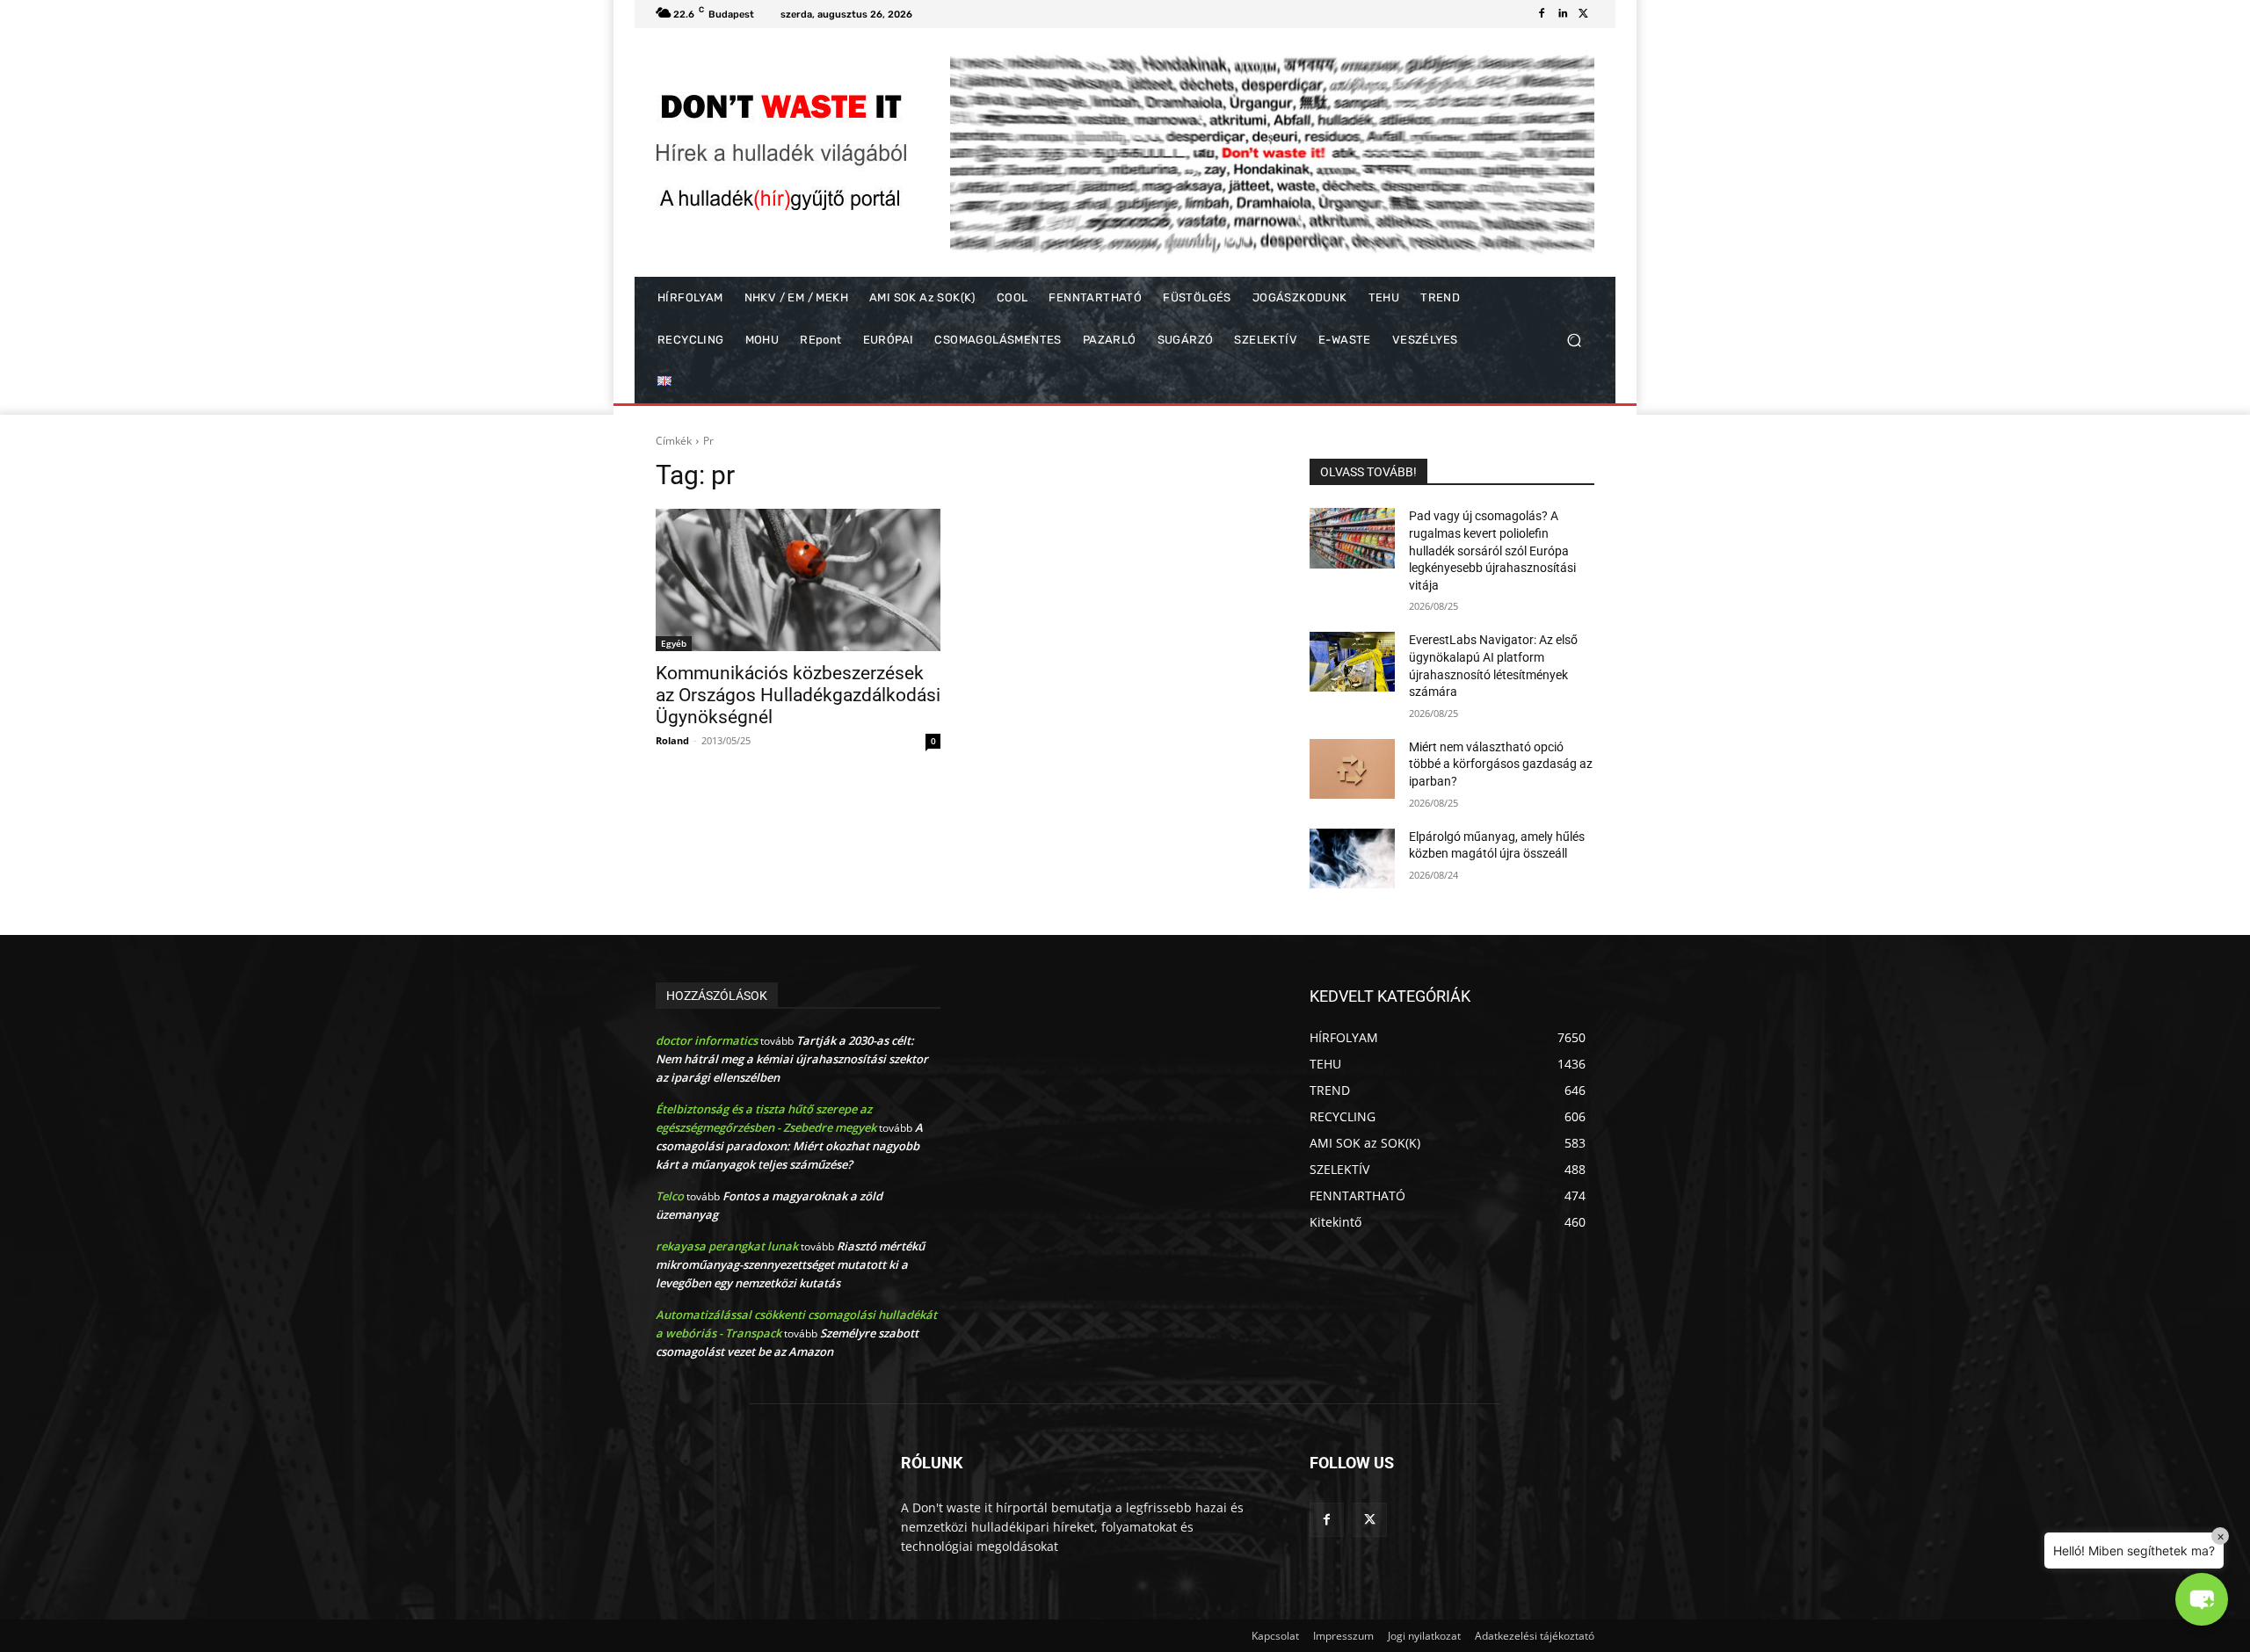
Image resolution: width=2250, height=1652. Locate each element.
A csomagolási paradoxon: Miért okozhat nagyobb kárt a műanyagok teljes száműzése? (789, 1146)
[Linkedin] (1563, 14)
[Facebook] (1542, 14)
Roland (672, 740)
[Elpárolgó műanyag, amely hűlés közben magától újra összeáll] (1352, 859)
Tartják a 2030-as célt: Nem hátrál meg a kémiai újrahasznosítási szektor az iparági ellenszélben (792, 1059)
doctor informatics (707, 1040)
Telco (670, 1196)
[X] (1584, 14)
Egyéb (674, 643)
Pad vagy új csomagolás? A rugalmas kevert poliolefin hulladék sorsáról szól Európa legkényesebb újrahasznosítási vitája (1492, 550)
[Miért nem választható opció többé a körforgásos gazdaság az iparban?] (1352, 769)
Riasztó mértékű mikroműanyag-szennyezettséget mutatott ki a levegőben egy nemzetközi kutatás (790, 1264)
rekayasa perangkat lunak (727, 1246)
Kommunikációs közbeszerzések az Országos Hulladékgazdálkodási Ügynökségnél (798, 695)
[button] (1574, 341)
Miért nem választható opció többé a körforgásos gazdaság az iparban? (1501, 764)
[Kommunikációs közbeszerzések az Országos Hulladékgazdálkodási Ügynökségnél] (798, 580)
